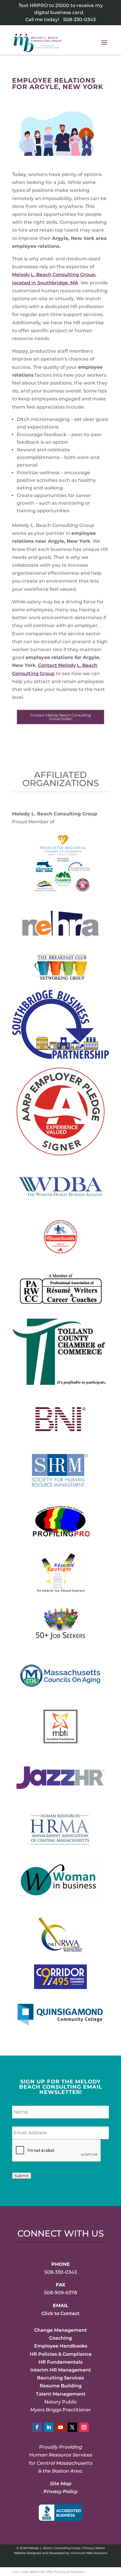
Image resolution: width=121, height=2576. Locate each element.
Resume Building (61, 2386)
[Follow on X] (72, 2427)
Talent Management (61, 2394)
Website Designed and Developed (39, 2553)
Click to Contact (60, 2313)
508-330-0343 (79, 19)
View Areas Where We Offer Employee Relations (48, 2572)
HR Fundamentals (60, 2362)
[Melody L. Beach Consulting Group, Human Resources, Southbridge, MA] (60, 2513)
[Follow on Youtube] (60, 2427)
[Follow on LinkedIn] (49, 2427)
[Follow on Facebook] (37, 2427)
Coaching (60, 2338)
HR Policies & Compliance (61, 2354)
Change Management (60, 2330)
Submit (22, 2176)
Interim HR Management (61, 2370)
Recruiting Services (60, 2378)
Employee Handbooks (61, 2346)
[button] (104, 46)
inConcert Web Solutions (89, 2553)
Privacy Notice (94, 2548)
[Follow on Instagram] (84, 2427)
